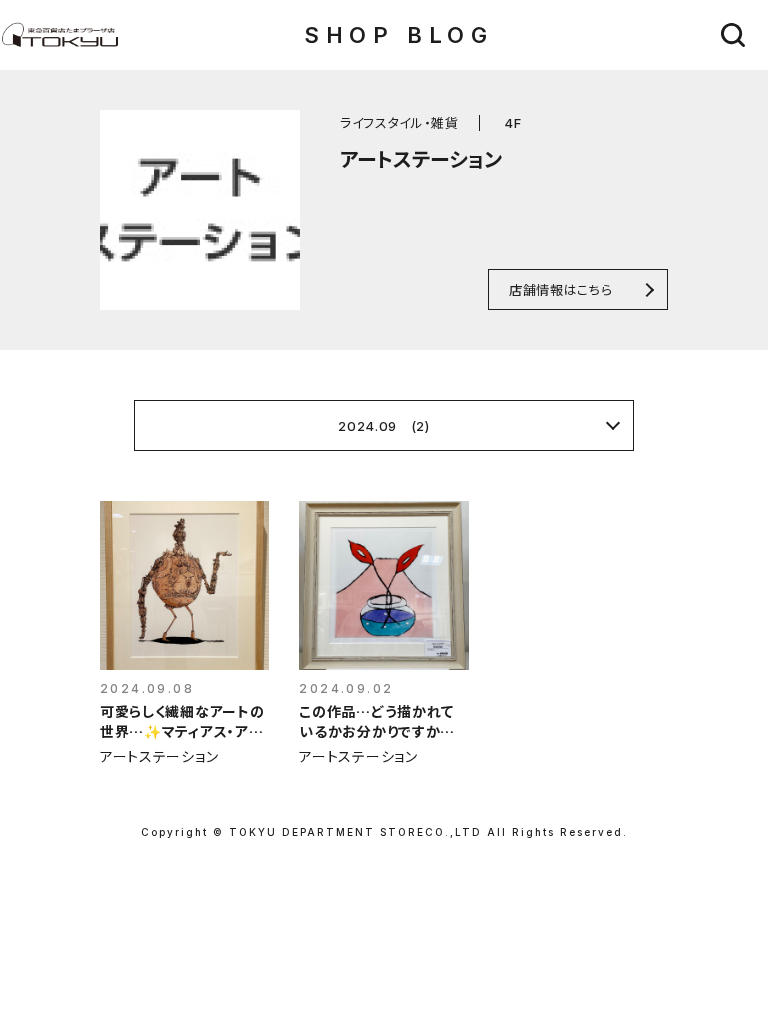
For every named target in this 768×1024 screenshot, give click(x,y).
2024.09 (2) (383, 426)
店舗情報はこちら (560, 289)
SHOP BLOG (398, 35)
